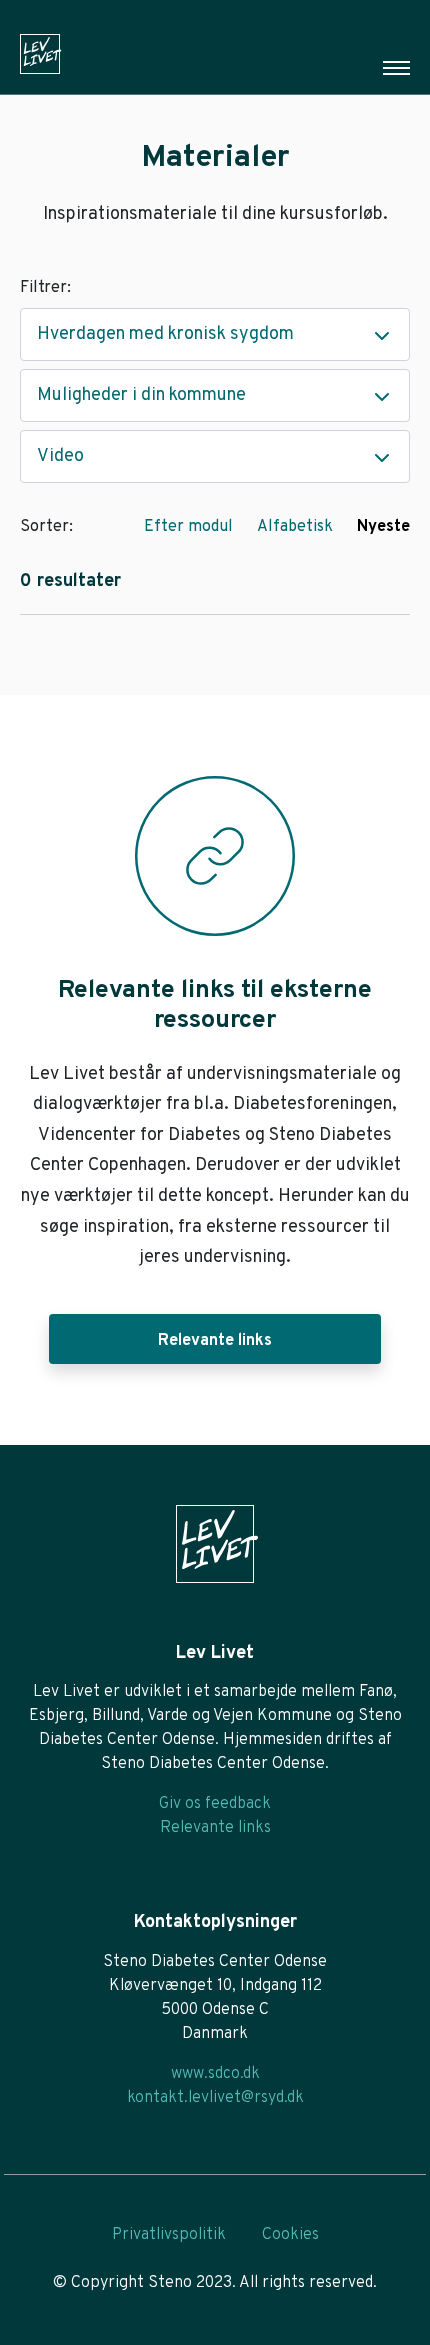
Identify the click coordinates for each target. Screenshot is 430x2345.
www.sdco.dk (215, 2074)
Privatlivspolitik (169, 2235)
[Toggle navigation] (396, 68)
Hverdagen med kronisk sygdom (165, 334)
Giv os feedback (215, 1804)
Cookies (290, 2235)
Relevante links (215, 1341)
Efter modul (188, 527)
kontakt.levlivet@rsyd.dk (215, 2098)
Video (60, 456)
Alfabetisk (295, 527)
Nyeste (383, 527)
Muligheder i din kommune (141, 395)
